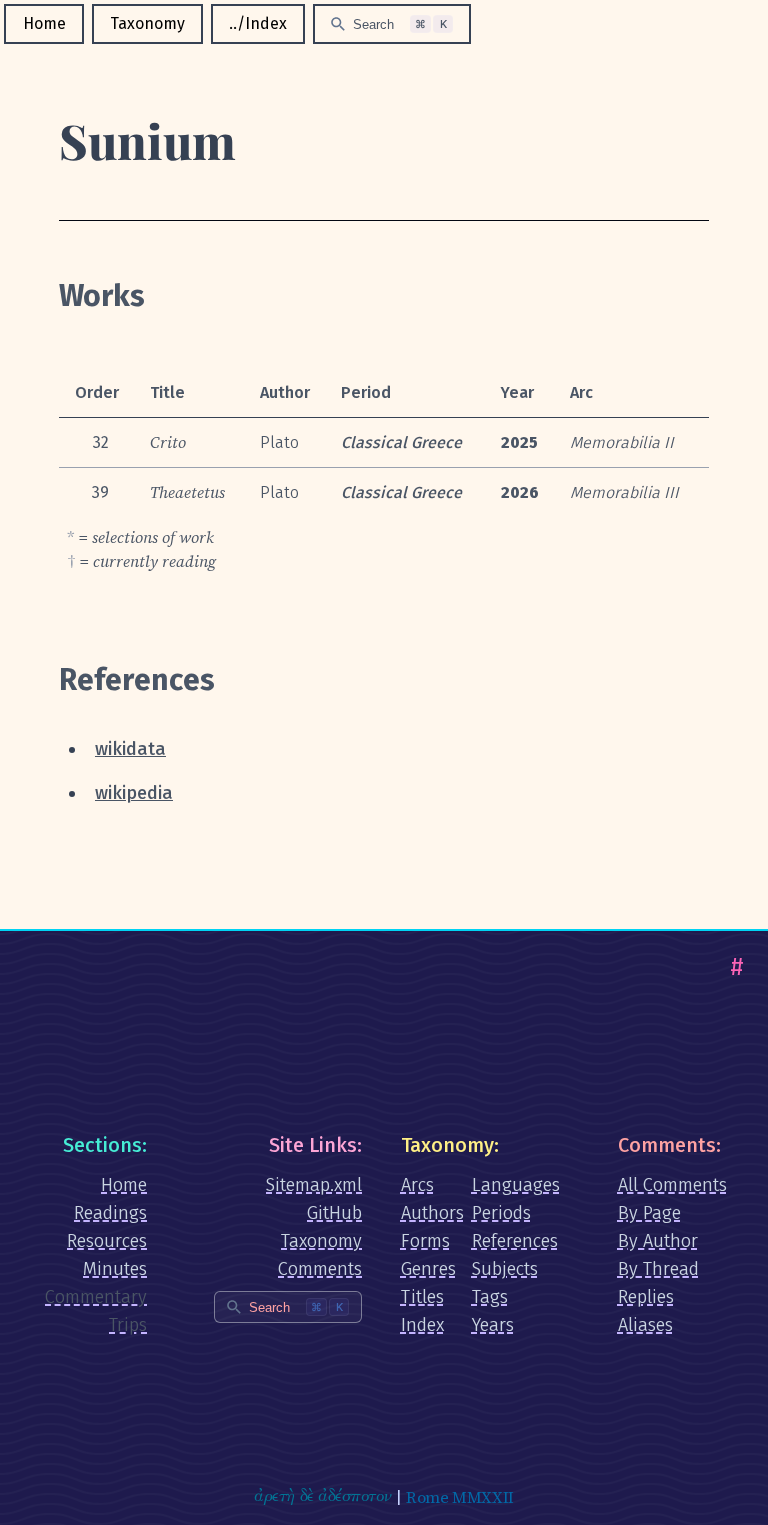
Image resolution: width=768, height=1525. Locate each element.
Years (493, 1325)
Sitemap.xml (314, 1185)
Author (285, 392)
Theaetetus (187, 492)
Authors (432, 1213)
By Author (658, 1241)
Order (97, 392)
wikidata (130, 749)
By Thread (658, 1269)
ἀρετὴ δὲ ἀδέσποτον (322, 1497)
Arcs (417, 1185)
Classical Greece (401, 442)
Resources (107, 1241)
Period (366, 392)
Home (44, 23)
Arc (581, 392)
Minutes (115, 1269)
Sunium (147, 140)
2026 (520, 492)
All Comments (672, 1185)
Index (422, 1325)
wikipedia (134, 793)
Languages (516, 1185)
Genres (428, 1269)
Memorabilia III (624, 492)
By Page (649, 1213)
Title (167, 392)
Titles (422, 1297)
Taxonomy (147, 23)
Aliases (645, 1325)
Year (517, 392)
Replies (646, 1297)
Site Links (313, 1145)
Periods (501, 1213)
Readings (110, 1213)
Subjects (505, 1269)
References (515, 1241)
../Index (258, 23)
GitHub (334, 1213)
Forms (425, 1241)
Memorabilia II (622, 442)
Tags (490, 1297)
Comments (320, 1269)
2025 (519, 442)
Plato (279, 442)
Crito (168, 442)
